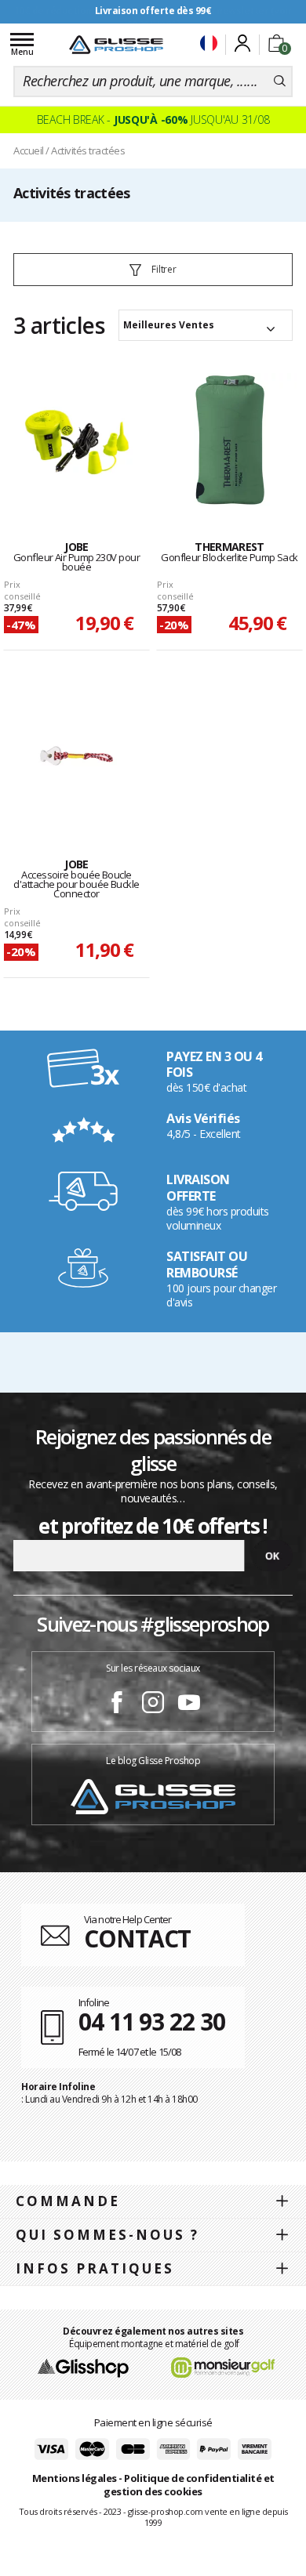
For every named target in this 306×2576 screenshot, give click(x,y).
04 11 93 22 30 (152, 2022)
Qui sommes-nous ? (107, 2235)
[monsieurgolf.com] (223, 2366)
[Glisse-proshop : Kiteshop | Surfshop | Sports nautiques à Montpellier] (116, 45)
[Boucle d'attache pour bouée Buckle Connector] (77, 757)
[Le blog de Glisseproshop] (153, 1796)
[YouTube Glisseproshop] (189, 1705)
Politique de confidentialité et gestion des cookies (189, 2485)
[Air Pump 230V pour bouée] (77, 440)
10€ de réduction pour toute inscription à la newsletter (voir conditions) (153, 17)
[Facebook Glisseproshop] (117, 1705)
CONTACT (137, 1938)
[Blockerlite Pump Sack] (230, 440)
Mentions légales (75, 2478)
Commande (68, 2201)
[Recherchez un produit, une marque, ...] (280, 82)
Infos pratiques (95, 2268)
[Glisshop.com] (83, 2366)
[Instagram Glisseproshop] (153, 1705)
